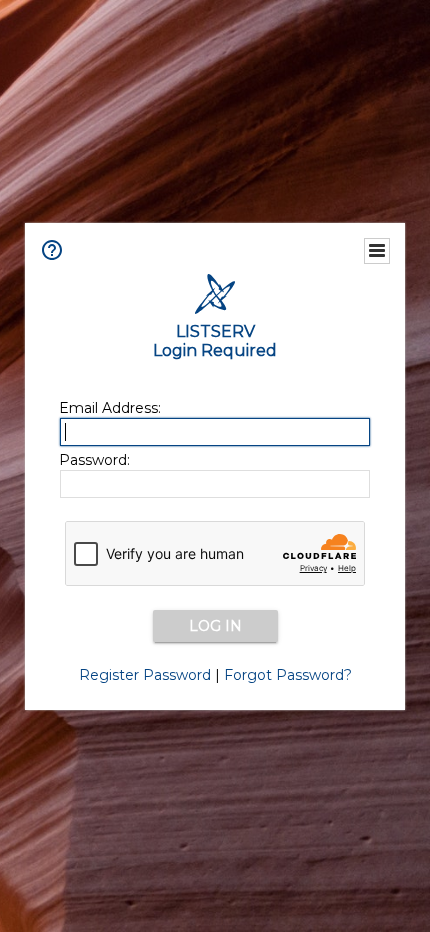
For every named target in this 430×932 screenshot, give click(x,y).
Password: (94, 460)
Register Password (145, 675)
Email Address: (110, 408)
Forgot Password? (288, 675)
